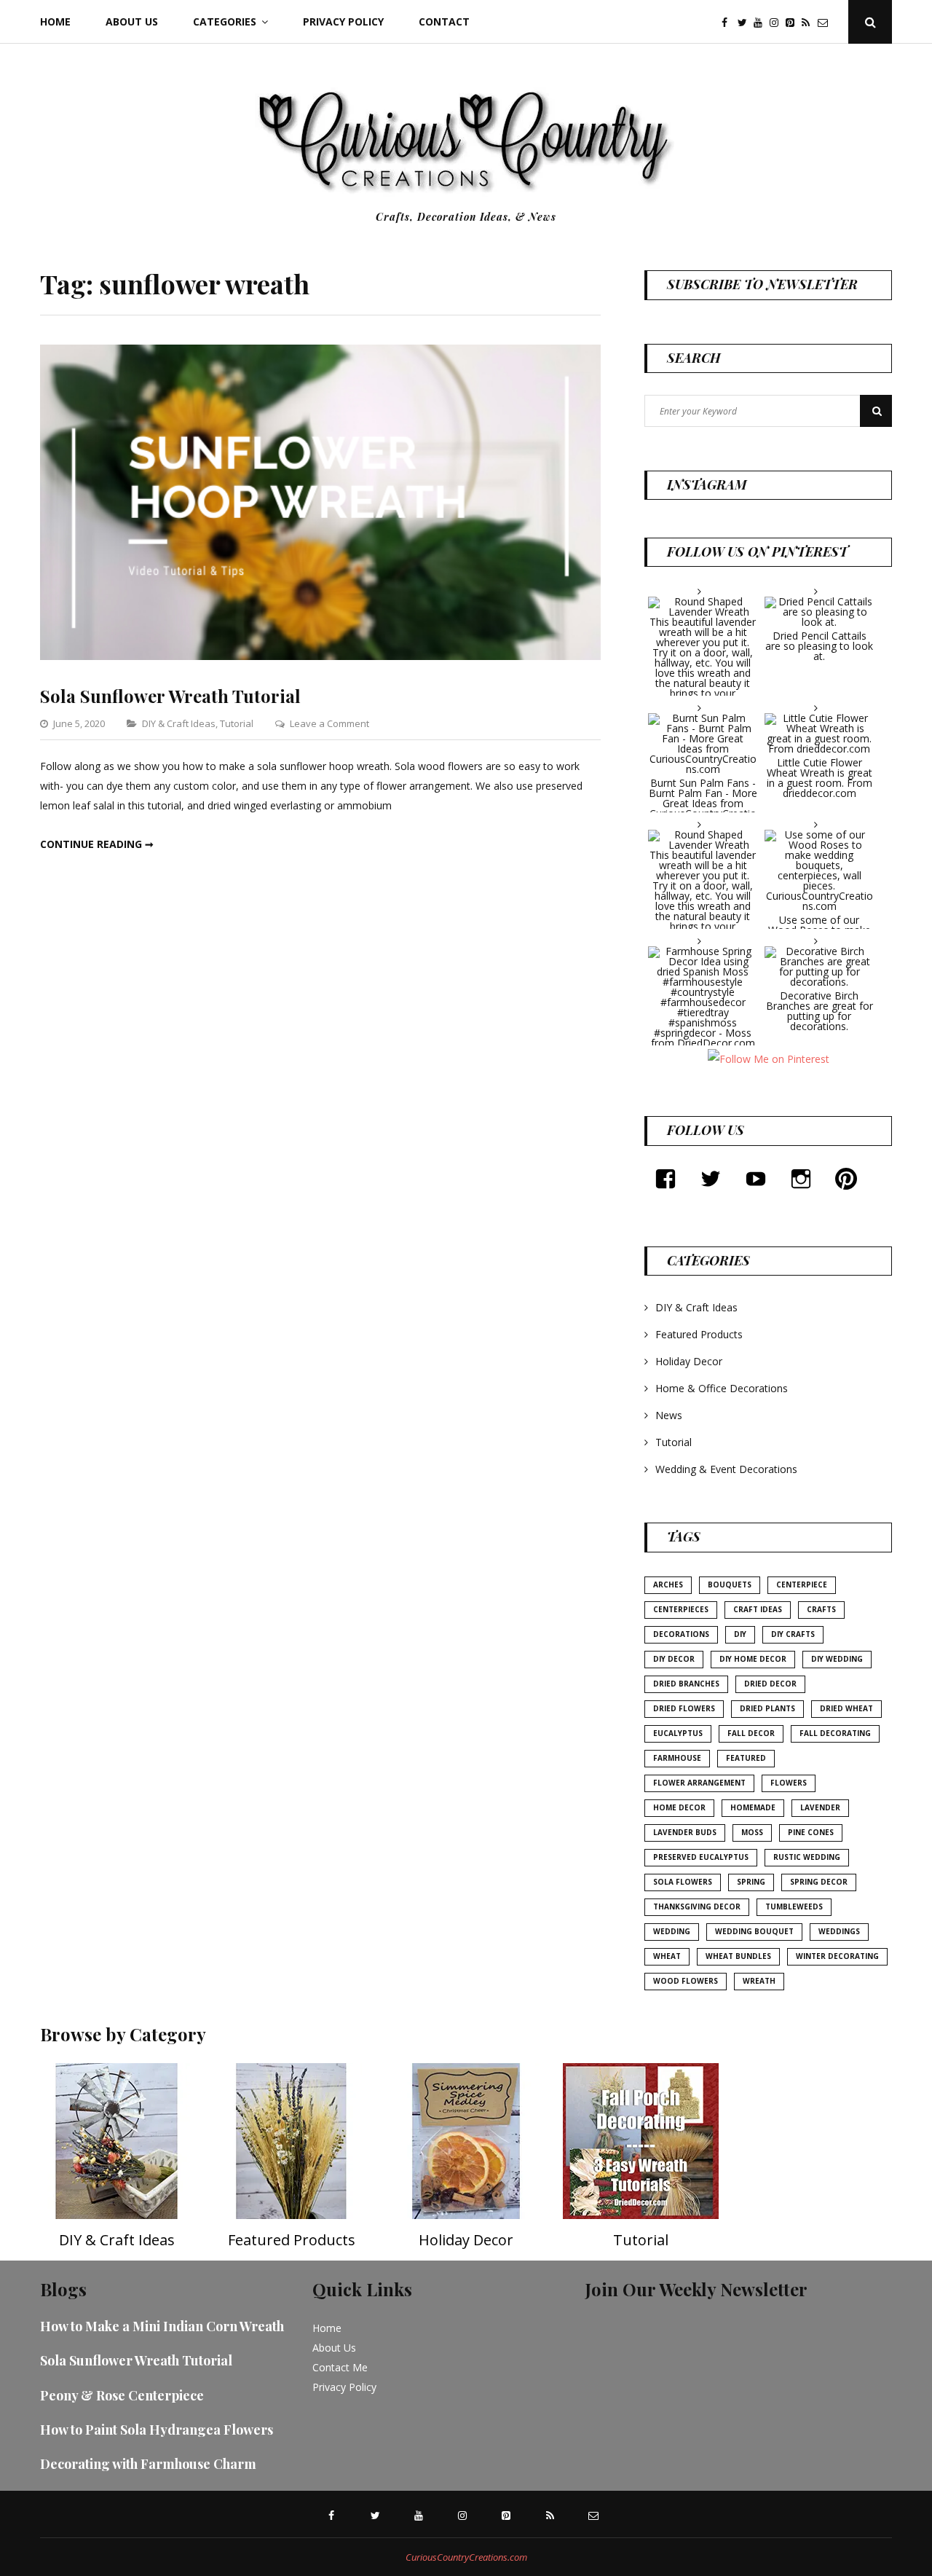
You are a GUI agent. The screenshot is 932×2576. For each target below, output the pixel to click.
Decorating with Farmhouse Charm (148, 2464)
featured (746, 1758)
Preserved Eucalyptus (701, 1857)
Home (55, 21)
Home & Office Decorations (722, 1388)
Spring (751, 1882)
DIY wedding (837, 1659)
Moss (752, 1832)
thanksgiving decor (697, 1907)
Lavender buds (685, 1832)
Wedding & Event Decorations (726, 1469)
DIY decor (674, 1659)
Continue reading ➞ (97, 844)
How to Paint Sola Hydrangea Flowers (157, 2430)
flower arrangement (699, 1783)
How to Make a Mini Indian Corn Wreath (162, 2326)
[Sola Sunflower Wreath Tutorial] (320, 656)
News (669, 1415)
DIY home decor (753, 1659)
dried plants (767, 1708)
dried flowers (684, 1708)
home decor (679, 1807)
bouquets (730, 1585)
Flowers (789, 1783)
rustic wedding (807, 1857)
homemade (753, 1807)
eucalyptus (678, 1733)
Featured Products (699, 1334)
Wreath (759, 1981)
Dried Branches (686, 1684)
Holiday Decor (689, 1361)
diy (740, 1634)
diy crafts (793, 1634)
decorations (681, 1634)
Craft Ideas (758, 1609)
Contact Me (340, 2367)
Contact (444, 21)
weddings (839, 1931)
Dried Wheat (846, 1708)
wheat (667, 1956)
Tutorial (237, 723)
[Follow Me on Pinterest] (768, 1058)
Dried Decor (770, 1684)
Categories (225, 21)
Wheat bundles (738, 1956)
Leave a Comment (329, 723)
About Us (132, 21)
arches (668, 1585)
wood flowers (686, 1981)
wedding (672, 1931)
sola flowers (683, 1882)
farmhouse (677, 1758)
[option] (116, 2162)
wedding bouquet (754, 1931)
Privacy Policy (343, 21)
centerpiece (802, 1585)
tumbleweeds (794, 1907)
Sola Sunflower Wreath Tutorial (170, 696)
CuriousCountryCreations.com (466, 2557)
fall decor (751, 1733)
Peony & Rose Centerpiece (122, 2395)
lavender (820, 1807)
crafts (821, 1609)
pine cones (811, 1832)
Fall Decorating (835, 1733)
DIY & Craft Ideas (179, 723)
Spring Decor (819, 1882)
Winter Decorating (837, 1956)
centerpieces (681, 1609)
